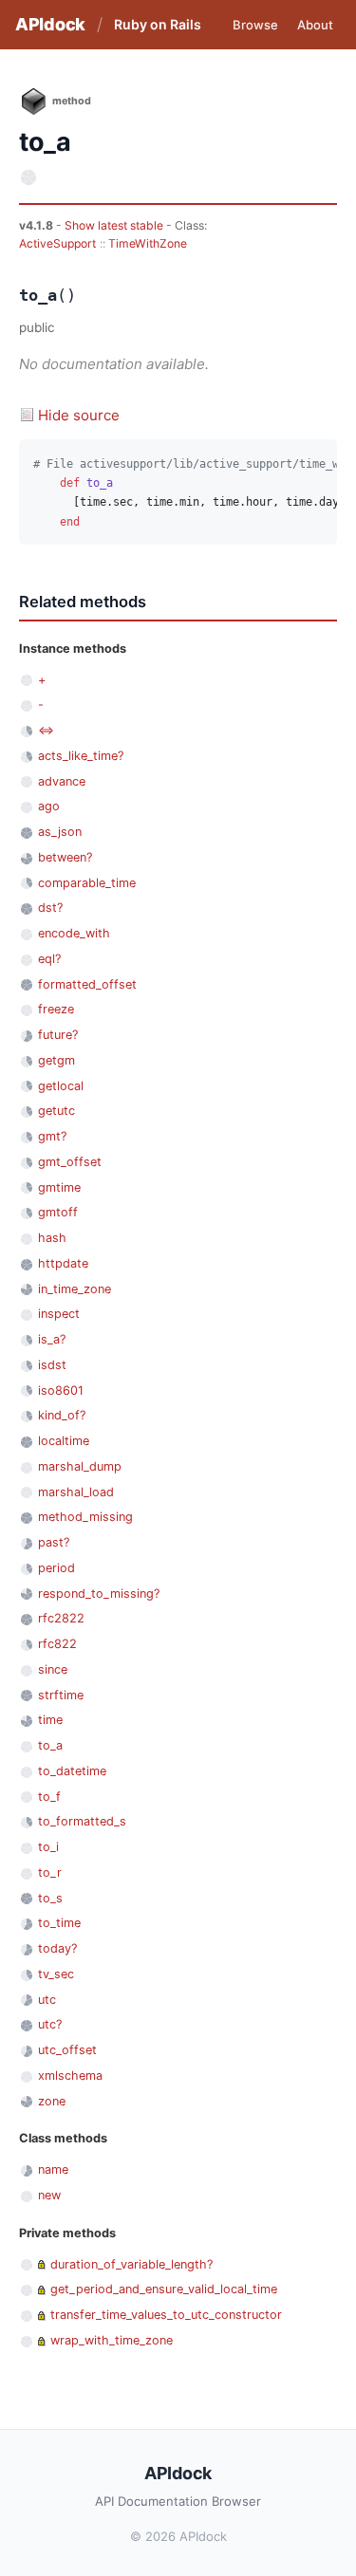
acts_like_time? (81, 756)
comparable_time (87, 883)
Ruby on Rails (158, 24)
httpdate (63, 1263)
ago (49, 806)
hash (52, 1238)
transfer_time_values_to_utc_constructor (166, 2315)
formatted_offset (87, 984)
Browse (255, 25)
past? (54, 1542)
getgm (56, 1060)
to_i (48, 1847)
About (315, 25)
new (49, 2195)
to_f (49, 1797)
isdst (52, 1365)
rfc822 (57, 1644)
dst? (50, 908)
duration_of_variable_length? (131, 2264)
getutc (56, 1111)
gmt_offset (70, 1162)
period (56, 1568)
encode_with (74, 933)
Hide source (79, 415)
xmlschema (70, 2076)
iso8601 (61, 1390)
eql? (49, 959)
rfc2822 (61, 1618)
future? (58, 1035)
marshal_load (76, 1492)
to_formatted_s (82, 1821)
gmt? (52, 1136)
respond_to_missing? (99, 1594)
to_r (50, 1872)
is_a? (52, 1339)
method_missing (85, 1517)
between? (65, 857)
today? (57, 1948)
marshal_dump (80, 1466)
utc (47, 2000)
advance (62, 781)
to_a (50, 1745)
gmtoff (58, 1212)
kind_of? (62, 1415)
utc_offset (67, 2050)
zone (52, 2101)
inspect (59, 1314)
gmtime (59, 1187)
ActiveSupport (57, 243)
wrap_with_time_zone (112, 2340)
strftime (61, 1695)
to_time (59, 1923)
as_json (60, 832)
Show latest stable (115, 225)
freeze (56, 1009)
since (53, 1669)
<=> (46, 730)
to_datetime (72, 1771)
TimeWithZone (148, 243)
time (50, 1720)
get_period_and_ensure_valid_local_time (164, 2289)
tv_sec (56, 1974)
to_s (50, 1898)
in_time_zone (75, 1289)
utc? (50, 2024)
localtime (64, 1441)
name (53, 2169)
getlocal (61, 1086)
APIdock (50, 24)
